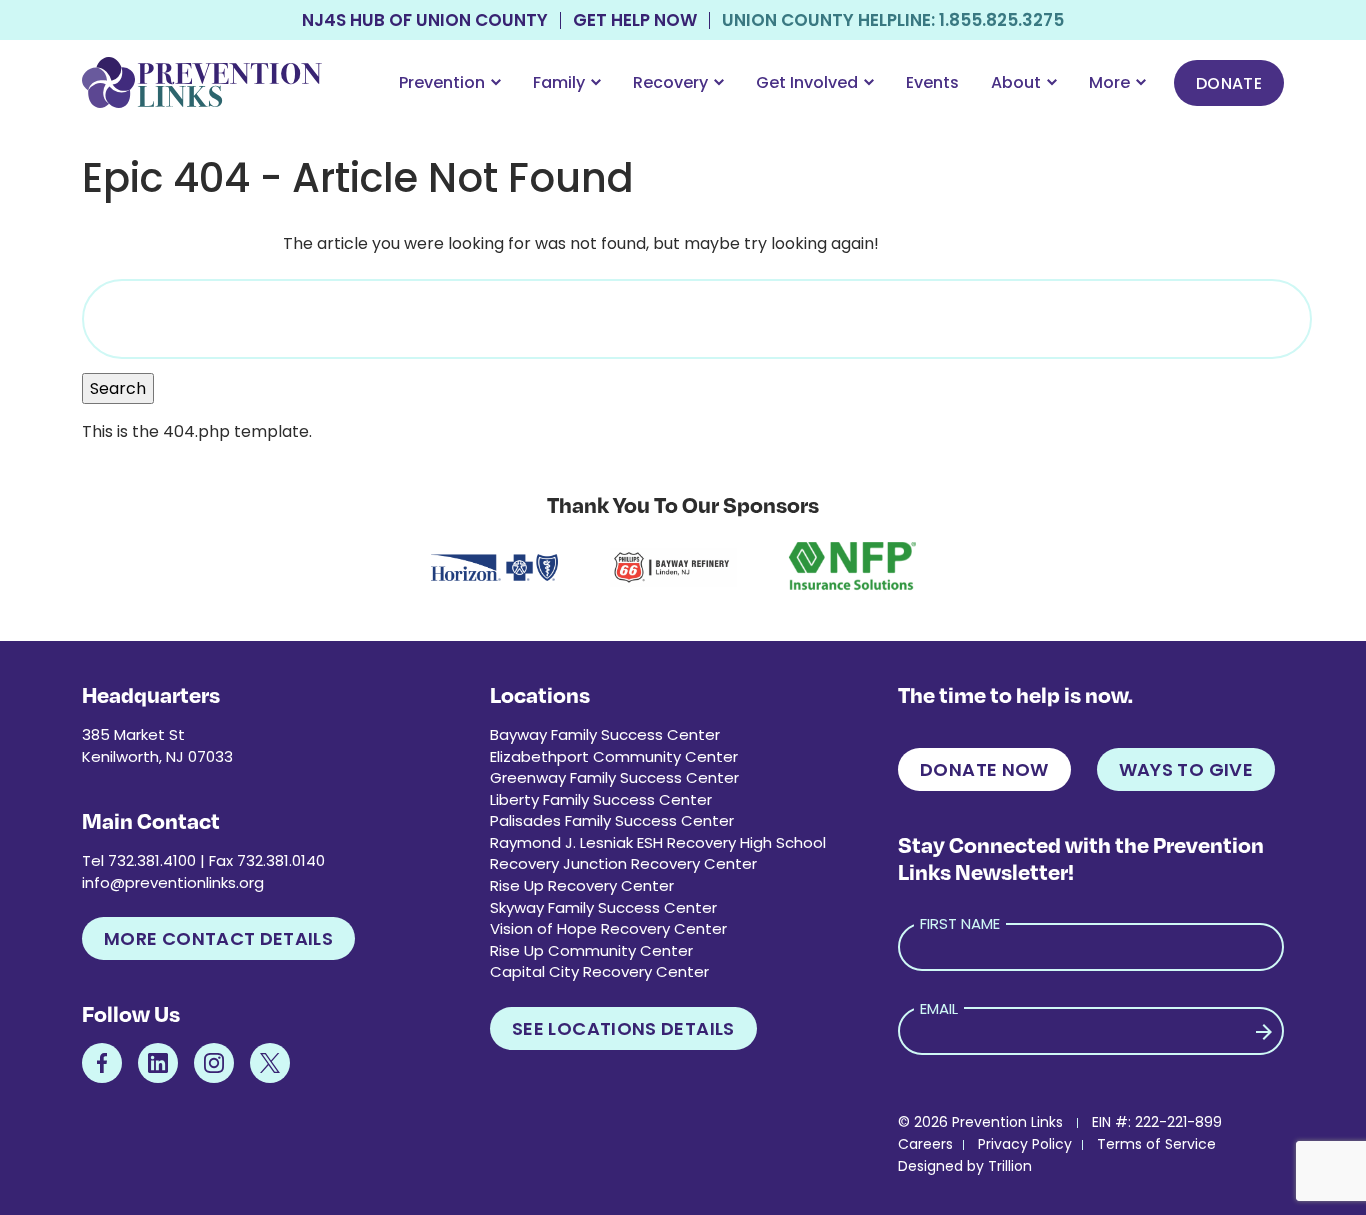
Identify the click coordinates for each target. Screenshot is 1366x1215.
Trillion (1010, 1166)
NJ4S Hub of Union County (425, 20)
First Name (960, 923)
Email (939, 1008)
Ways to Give (1186, 769)
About (1016, 82)
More (1109, 82)
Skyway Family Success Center (603, 907)
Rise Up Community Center (591, 950)
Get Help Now (635, 20)
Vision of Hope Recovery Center (608, 928)
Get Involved (807, 82)
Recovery (670, 82)
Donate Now (984, 769)
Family (559, 82)
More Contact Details (218, 938)
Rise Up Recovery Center (582, 885)
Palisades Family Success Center (612, 820)
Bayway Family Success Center (605, 734)
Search (118, 388)
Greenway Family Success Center (614, 777)
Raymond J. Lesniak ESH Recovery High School (658, 842)
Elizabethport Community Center (614, 756)
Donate (1229, 83)
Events (932, 82)
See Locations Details (623, 1028)
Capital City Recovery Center (599, 971)
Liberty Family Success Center (601, 799)
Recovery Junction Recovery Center (623, 863)
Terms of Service (1156, 1144)
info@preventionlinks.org (173, 882)
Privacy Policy (1025, 1144)
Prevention (442, 82)
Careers (925, 1144)
